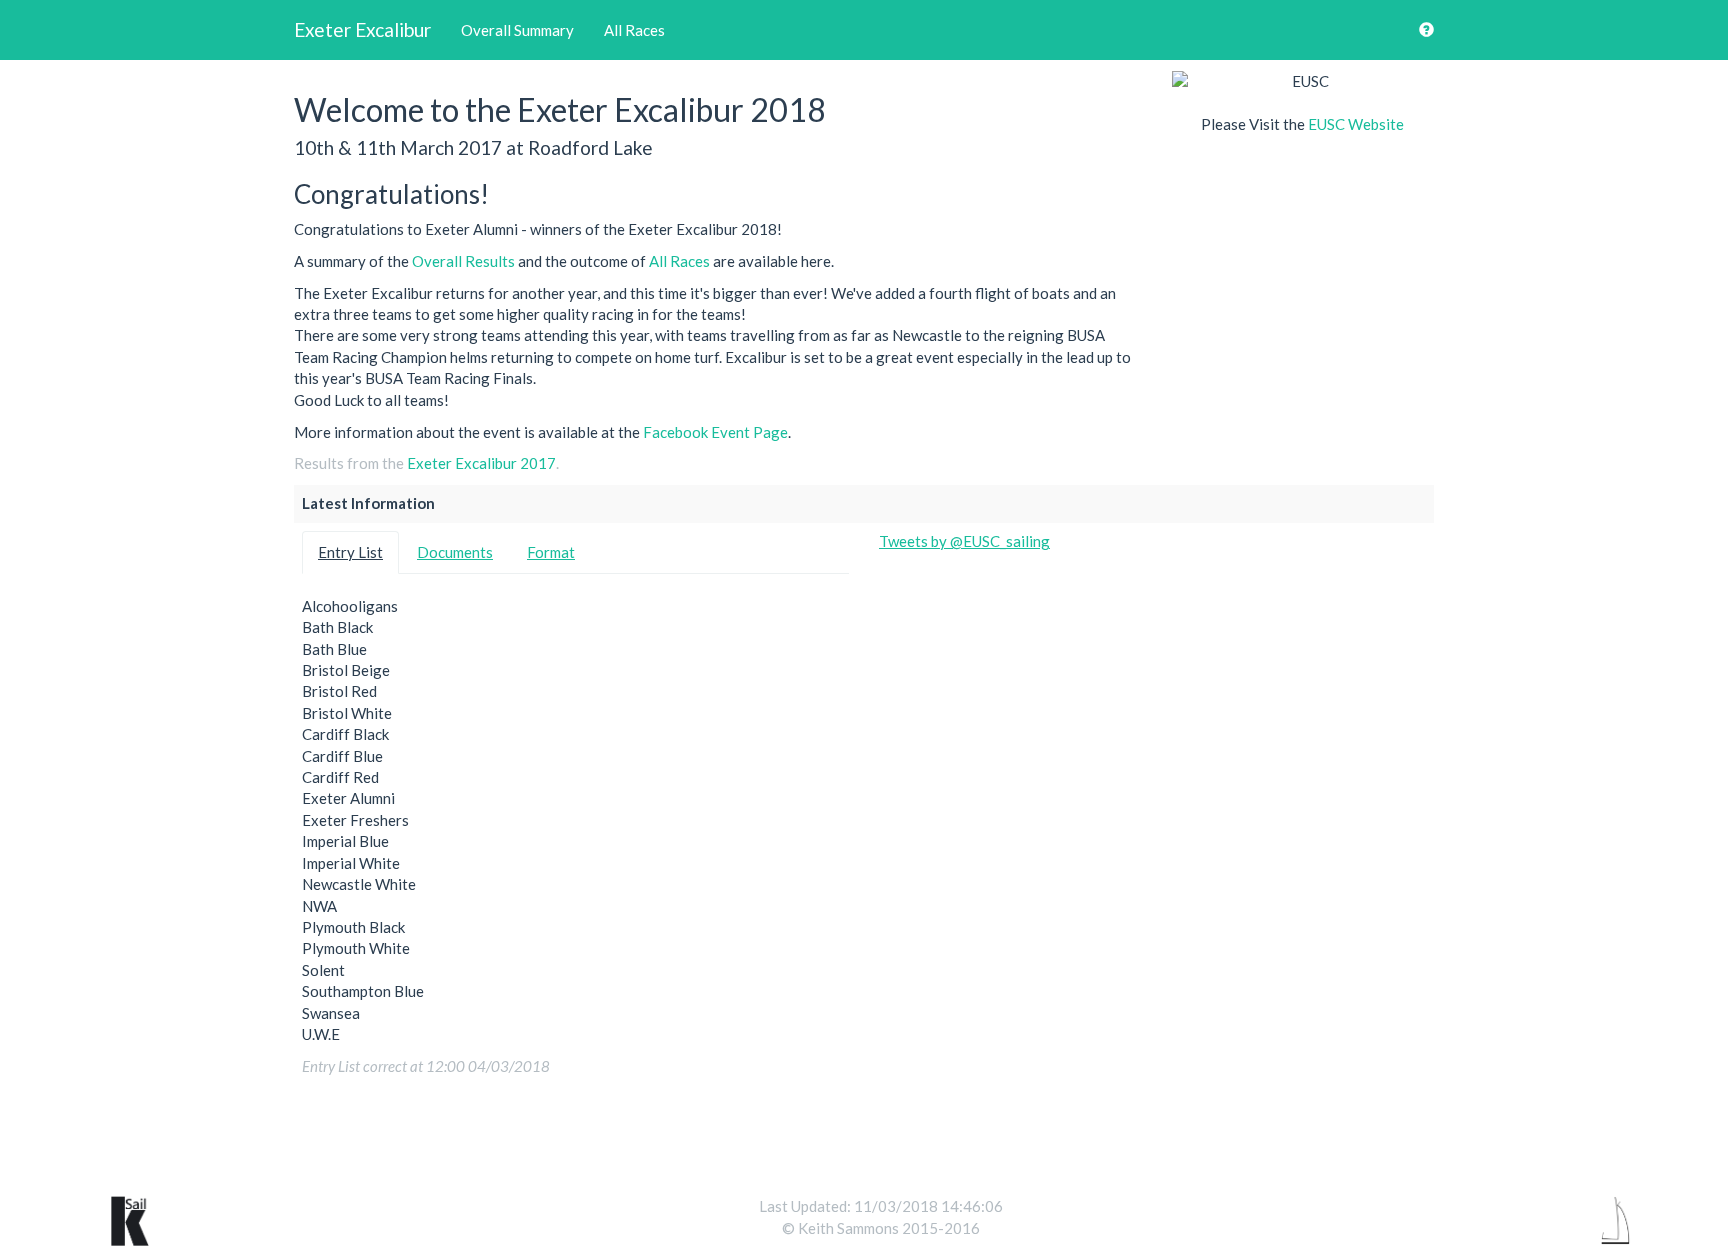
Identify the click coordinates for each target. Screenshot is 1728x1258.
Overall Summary (517, 30)
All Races (634, 30)
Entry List (350, 552)
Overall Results (463, 261)
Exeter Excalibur (362, 29)
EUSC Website (1356, 124)
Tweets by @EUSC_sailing (964, 541)
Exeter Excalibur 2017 (481, 463)
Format (551, 552)
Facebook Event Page (715, 432)
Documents (455, 552)
